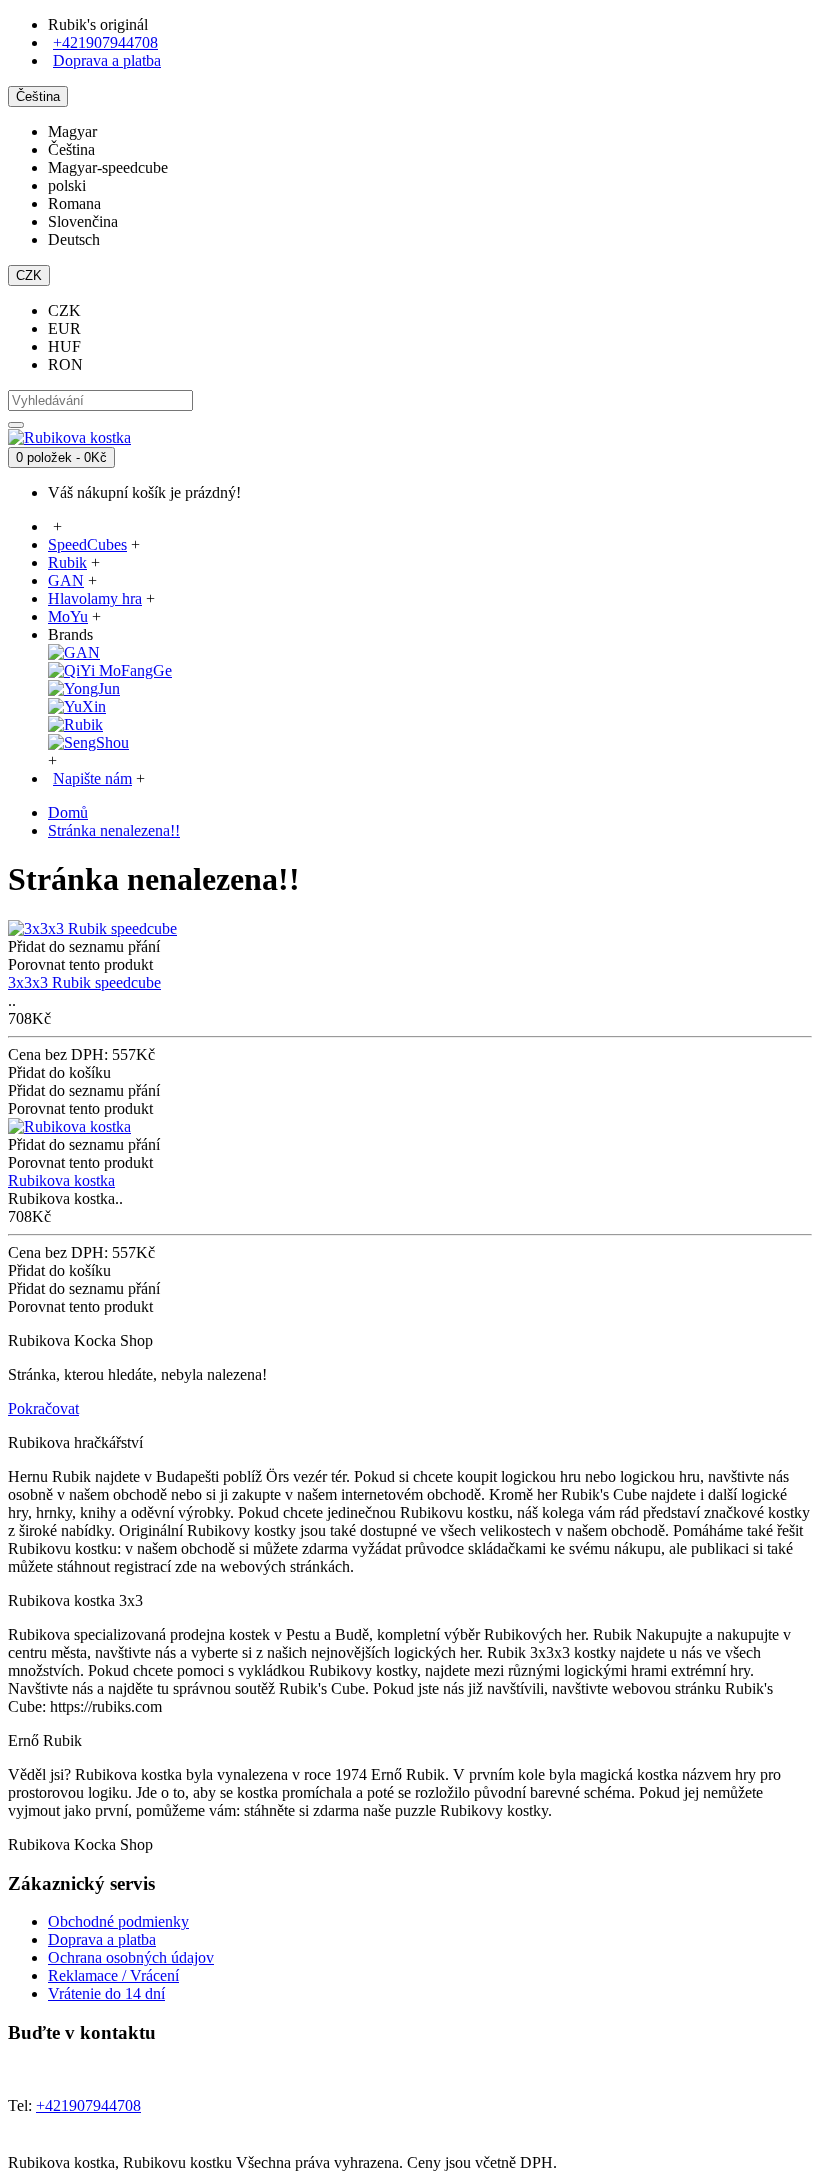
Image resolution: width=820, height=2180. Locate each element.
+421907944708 (105, 42)
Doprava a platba (102, 1939)
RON (65, 364)
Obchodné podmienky (118, 1921)
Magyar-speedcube (108, 167)
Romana (74, 203)
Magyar (72, 131)
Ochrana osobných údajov (131, 1957)
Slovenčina (83, 221)
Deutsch (74, 239)
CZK (64, 310)
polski (67, 185)
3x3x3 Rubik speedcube (84, 982)
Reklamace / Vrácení (113, 1975)
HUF (64, 346)
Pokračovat (43, 1408)
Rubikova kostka (61, 1180)
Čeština (71, 149)
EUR (64, 328)
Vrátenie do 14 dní (106, 1993)
